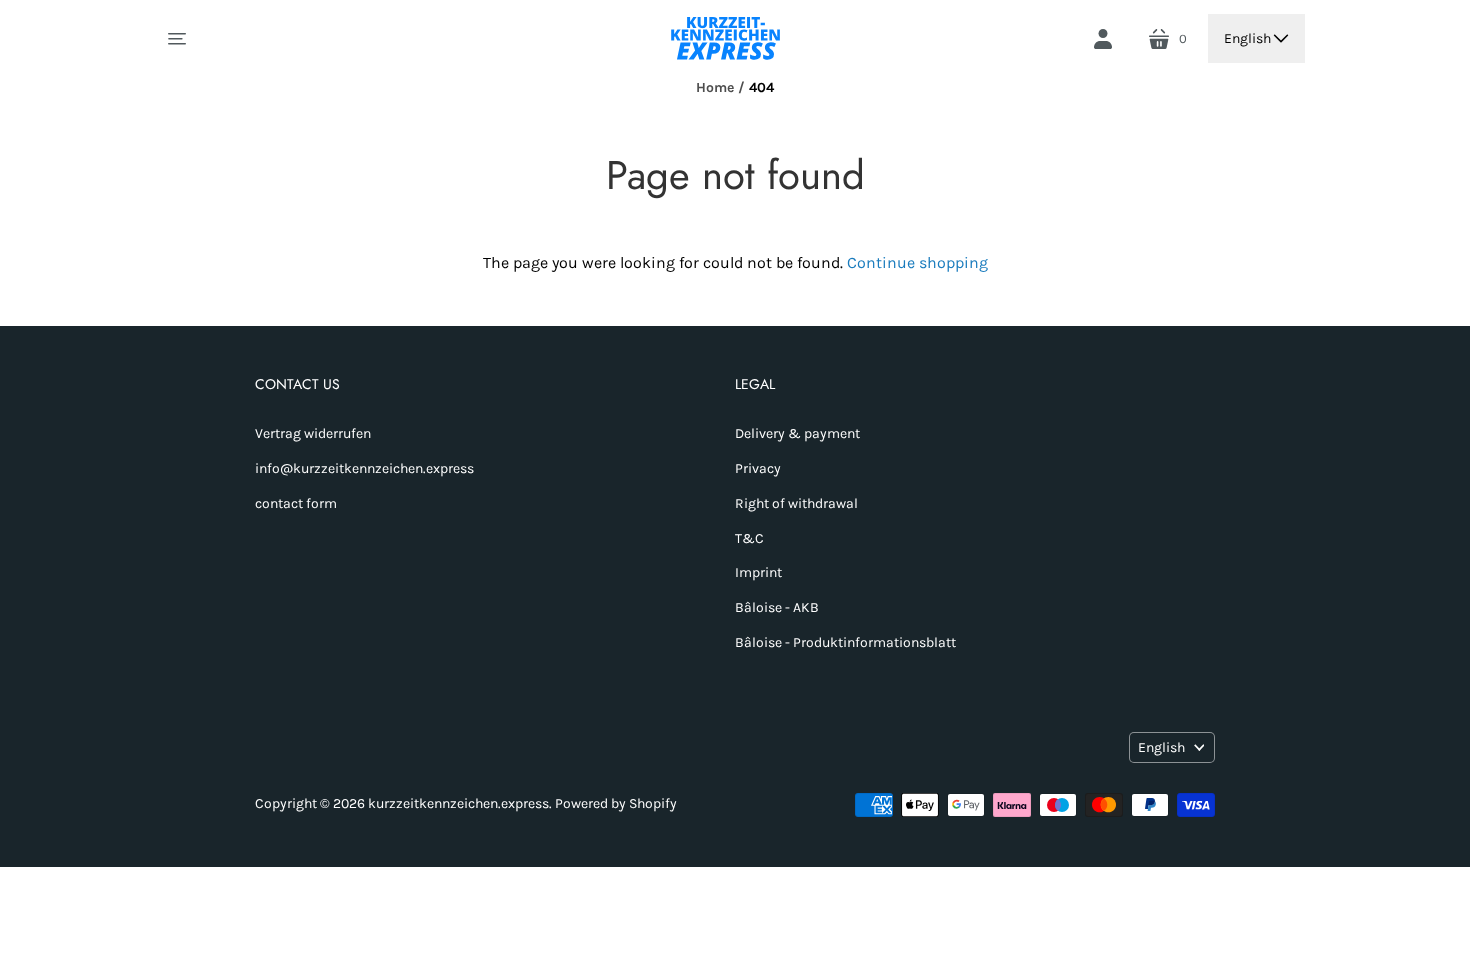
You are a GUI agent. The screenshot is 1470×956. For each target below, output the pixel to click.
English (1247, 38)
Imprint (758, 572)
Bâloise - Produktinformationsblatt (845, 642)
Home (715, 87)
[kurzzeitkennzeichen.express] (727, 38)
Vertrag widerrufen (313, 433)
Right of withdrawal (796, 503)
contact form (296, 503)
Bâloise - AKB (777, 607)
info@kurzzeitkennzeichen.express (364, 468)
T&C (749, 538)
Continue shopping (917, 262)
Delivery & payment (797, 433)
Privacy (758, 468)
